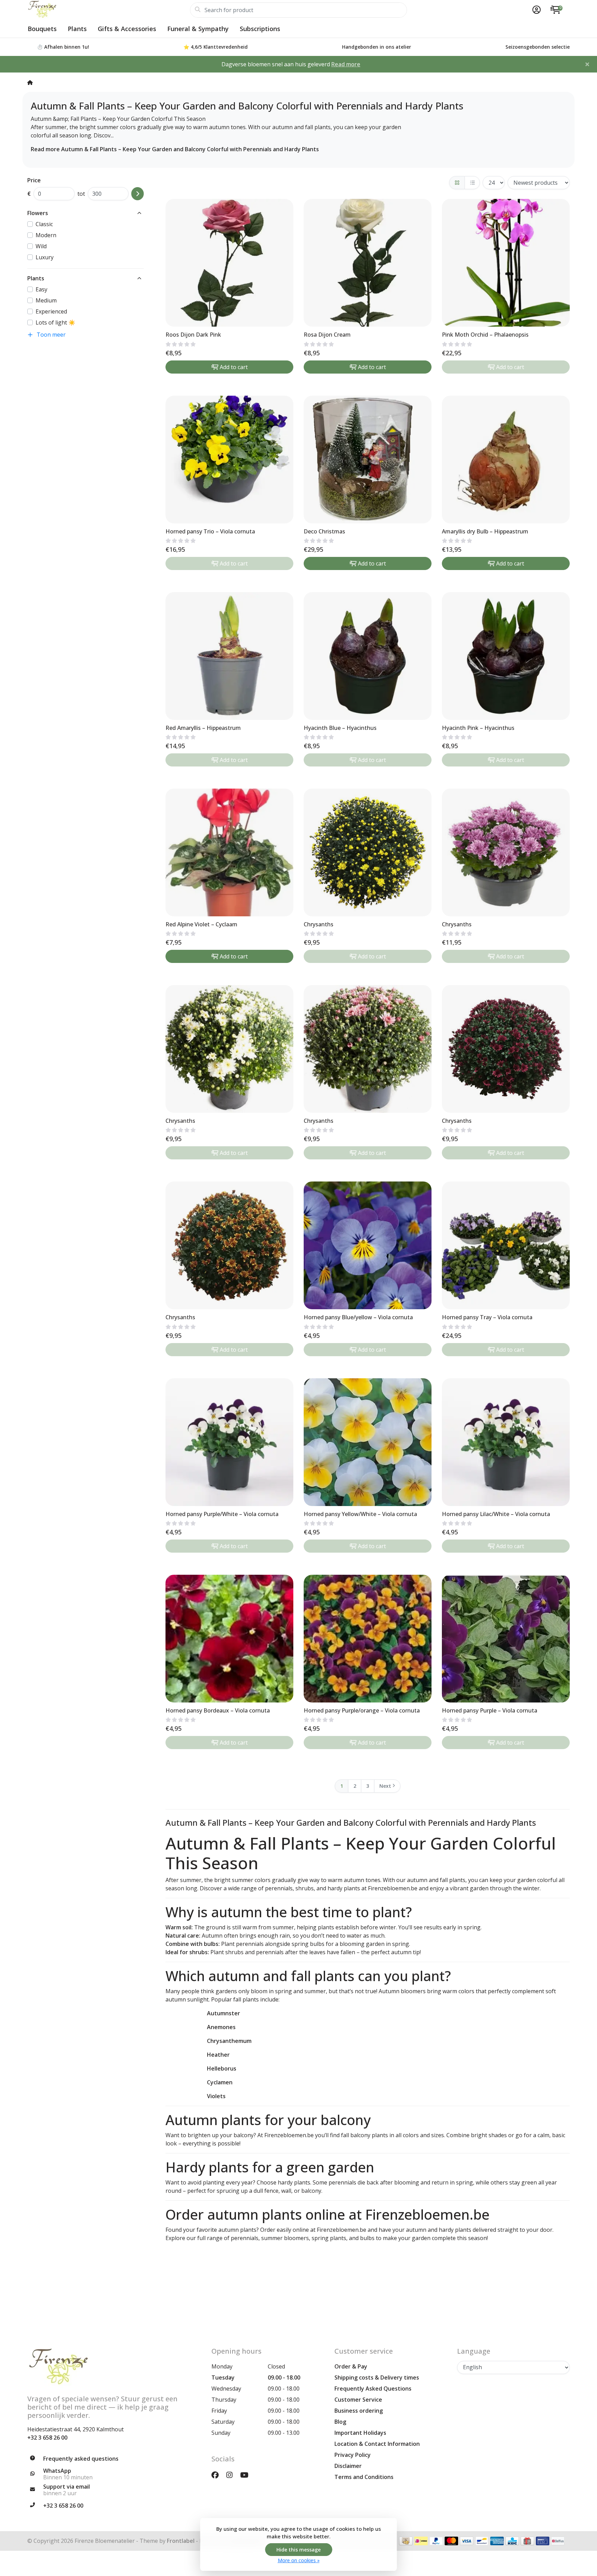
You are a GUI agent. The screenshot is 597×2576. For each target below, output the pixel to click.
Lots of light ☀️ (55, 322)
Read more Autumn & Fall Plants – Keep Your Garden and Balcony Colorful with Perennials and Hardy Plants (175, 149)
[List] (472, 183)
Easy (41, 289)
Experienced (51, 311)
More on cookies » (299, 2560)
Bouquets (42, 29)
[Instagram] (232, 2475)
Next (385, 1786)
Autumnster (224, 2013)
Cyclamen (220, 2082)
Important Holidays (360, 2433)
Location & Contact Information (377, 2444)
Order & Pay (351, 2366)
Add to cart (234, 367)
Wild (41, 246)
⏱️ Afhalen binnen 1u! (63, 47)
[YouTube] (247, 2475)
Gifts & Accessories (127, 29)
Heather (218, 2055)
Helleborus (222, 2068)
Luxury (45, 257)
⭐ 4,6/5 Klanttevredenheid (216, 47)
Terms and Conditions (364, 2477)
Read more (346, 64)
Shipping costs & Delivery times (377, 2377)
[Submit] (138, 194)
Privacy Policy (353, 2455)
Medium (46, 300)
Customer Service (358, 2400)
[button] (536, 10)
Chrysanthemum (229, 2041)
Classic (44, 224)
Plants (77, 29)
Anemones (221, 2027)
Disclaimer (348, 2466)
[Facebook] (218, 2475)
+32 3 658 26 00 (47, 2438)
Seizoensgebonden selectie (538, 47)
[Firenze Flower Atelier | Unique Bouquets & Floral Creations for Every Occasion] (109, 10)
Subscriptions (260, 29)
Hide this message (298, 2550)
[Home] (30, 82)
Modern (46, 235)
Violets (216, 2096)
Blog (340, 2422)
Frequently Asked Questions (373, 2389)
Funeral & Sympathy (198, 29)
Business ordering (359, 2411)
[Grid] (457, 183)
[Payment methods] (406, 2541)
